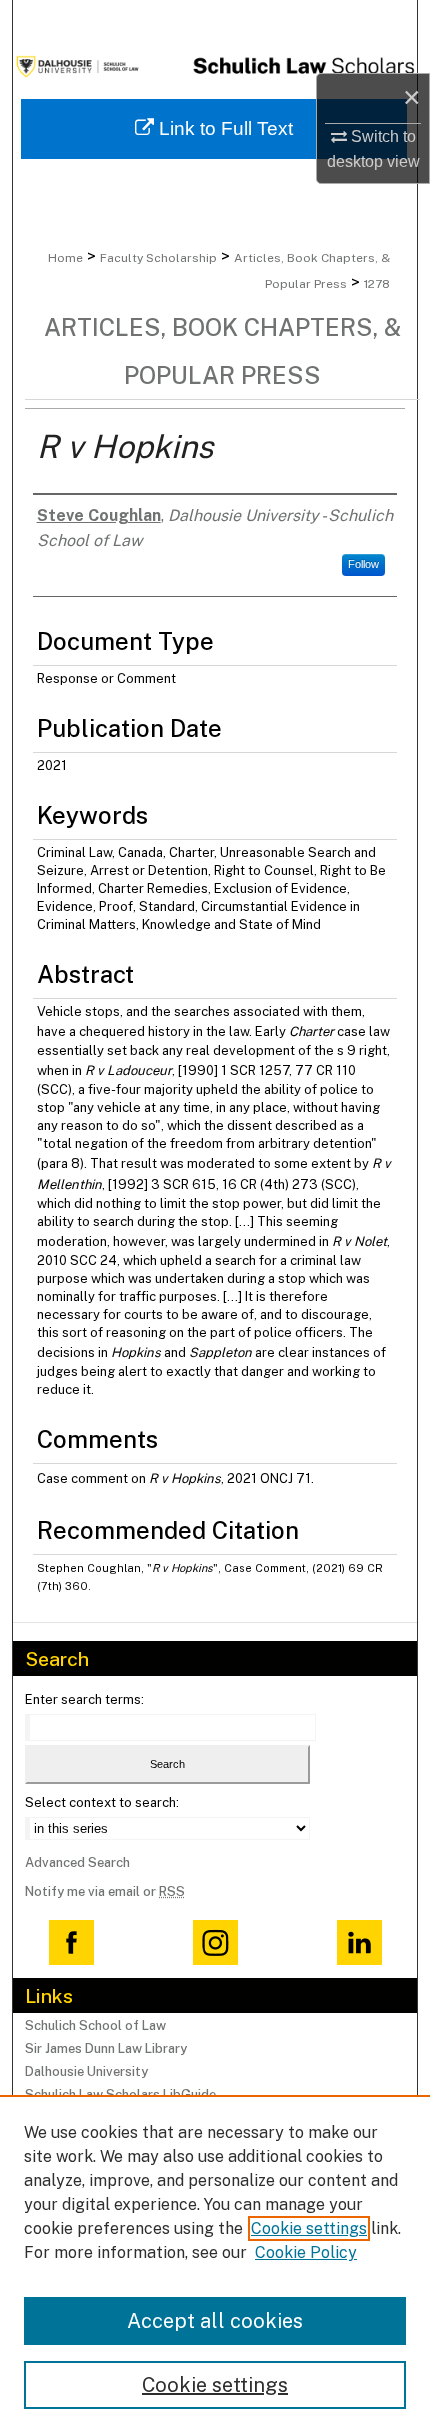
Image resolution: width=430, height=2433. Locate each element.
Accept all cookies (215, 2321)
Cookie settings (309, 2228)
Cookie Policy (306, 2252)
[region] (215, 2264)
